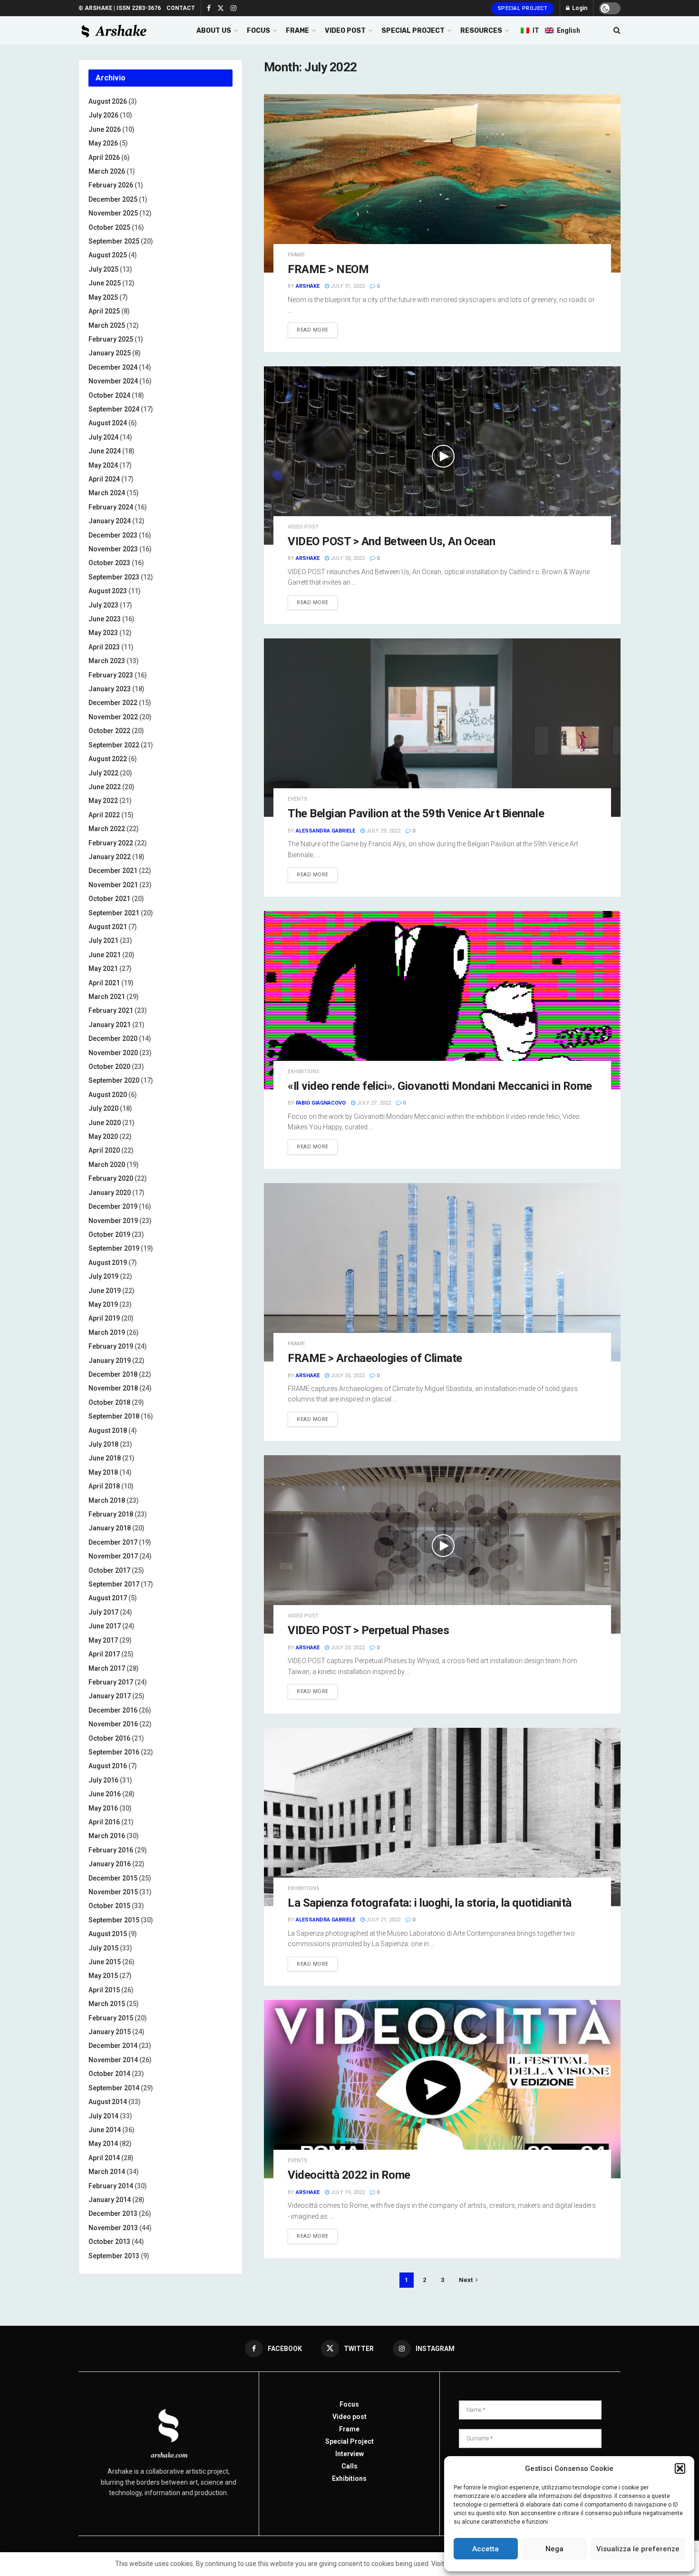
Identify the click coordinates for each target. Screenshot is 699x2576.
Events (297, 799)
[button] (680, 2468)
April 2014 (104, 2158)
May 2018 (103, 1472)
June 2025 (105, 283)
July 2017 (103, 1612)
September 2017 (114, 1584)
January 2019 (110, 1361)
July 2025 (103, 269)
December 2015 (113, 1878)
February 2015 (111, 2018)
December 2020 (113, 1038)
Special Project (523, 8)
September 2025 (114, 241)
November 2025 (113, 213)
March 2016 (107, 1836)
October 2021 (109, 899)
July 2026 (103, 115)
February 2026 (111, 185)
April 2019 (104, 1318)
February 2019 (111, 1346)
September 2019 (114, 1248)
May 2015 (103, 1976)
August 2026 (108, 101)
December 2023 (113, 535)
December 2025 (113, 199)
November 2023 (113, 549)
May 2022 (103, 801)
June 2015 (105, 1962)
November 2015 (113, 1892)
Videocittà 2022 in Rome (349, 2175)
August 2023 (108, 591)
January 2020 (110, 1193)
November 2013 (113, 2228)
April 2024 (104, 479)
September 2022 (114, 745)
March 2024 (107, 493)
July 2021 (103, 940)
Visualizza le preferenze (638, 2549)
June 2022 (105, 787)
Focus (349, 2404)
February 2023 (111, 675)
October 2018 (109, 1402)
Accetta (485, 2549)
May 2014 (103, 2144)
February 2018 (111, 1514)
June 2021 (105, 955)
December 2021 (113, 871)
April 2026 (104, 157)
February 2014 (111, 2186)
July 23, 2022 (347, 1648)
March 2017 (107, 1668)
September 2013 (114, 2256)
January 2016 (110, 1864)
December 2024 (113, 367)
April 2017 (104, 1654)
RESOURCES (481, 31)
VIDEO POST (345, 31)
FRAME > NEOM (328, 269)
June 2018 (105, 1458)
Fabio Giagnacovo (321, 1103)
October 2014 (109, 2074)
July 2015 (103, 1948)
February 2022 (111, 843)
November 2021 (113, 885)
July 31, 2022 (347, 286)
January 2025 (110, 353)
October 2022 (109, 731)
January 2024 (110, 521)
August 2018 (108, 1430)
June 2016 (105, 1794)
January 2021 (110, 1025)
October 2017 (109, 1570)
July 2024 (103, 437)
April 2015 (104, 1990)
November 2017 (113, 1556)
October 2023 (109, 563)
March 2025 (107, 325)
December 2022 (113, 703)
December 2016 (113, 1710)
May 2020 (103, 1136)
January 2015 (110, 2032)
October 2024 (109, 395)
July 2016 (103, 1780)
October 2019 (109, 1234)
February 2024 (111, 507)
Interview (349, 2454)
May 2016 (103, 1808)
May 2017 (103, 1640)
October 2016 (109, 1738)
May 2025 (103, 297)
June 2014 (105, 2130)
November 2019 (113, 1221)
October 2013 (109, 2242)
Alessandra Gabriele (325, 831)
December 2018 (113, 1374)
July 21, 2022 (383, 1920)
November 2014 (113, 2060)
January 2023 (110, 689)
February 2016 (111, 1850)
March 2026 (107, 171)
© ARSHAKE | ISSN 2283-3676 (120, 8)
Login (579, 8)
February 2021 (111, 1010)
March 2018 (107, 1500)
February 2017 (111, 1682)
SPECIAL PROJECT (413, 31)
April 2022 (104, 815)
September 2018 (114, 1416)
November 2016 (113, 1724)
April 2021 (104, 983)
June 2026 (105, 129)
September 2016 (114, 1752)
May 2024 (103, 465)
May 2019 (103, 1304)
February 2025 (111, 339)
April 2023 (104, 647)
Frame (296, 255)
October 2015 (109, 1906)
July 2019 (103, 1276)
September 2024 (114, 409)
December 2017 (113, 1542)
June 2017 (105, 1626)
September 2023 (114, 577)
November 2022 (113, 717)
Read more (313, 330)
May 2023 (103, 633)
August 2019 (108, 1263)
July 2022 (103, 773)
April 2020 (104, 1150)
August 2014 (108, 2102)
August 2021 (108, 927)
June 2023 (105, 619)
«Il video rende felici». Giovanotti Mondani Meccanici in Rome (440, 1086)
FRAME (297, 31)
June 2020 (105, 1123)
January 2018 (110, 1528)
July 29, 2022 (383, 831)
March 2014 (107, 2172)
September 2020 (114, 1080)
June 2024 (105, 451)
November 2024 (113, 381)
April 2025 (104, 311)
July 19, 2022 (347, 2192)
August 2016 (108, 1766)
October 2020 (109, 1067)
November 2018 (113, 1388)
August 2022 (108, 759)
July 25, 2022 (347, 1376)
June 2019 (105, 1291)
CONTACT (181, 8)
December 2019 (113, 1206)
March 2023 (107, 661)
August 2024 (108, 423)
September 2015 (114, 1920)
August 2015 (108, 1934)
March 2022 (107, 829)
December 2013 (113, 2214)
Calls (349, 2466)
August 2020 (108, 1095)
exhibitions (304, 1072)
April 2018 (104, 1486)
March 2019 (107, 1332)
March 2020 (107, 1165)
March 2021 (107, 997)
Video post (303, 527)
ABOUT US (214, 31)
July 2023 (103, 605)
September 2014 (114, 2088)
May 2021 (103, 969)
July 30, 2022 (347, 558)
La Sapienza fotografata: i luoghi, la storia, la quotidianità (430, 1903)
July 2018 (103, 1444)
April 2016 (104, 1822)
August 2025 (108, 255)
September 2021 (114, 913)
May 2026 (103, 143)
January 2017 (110, 1696)
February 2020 (111, 1178)
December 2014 (113, 2046)
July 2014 (103, 2116)
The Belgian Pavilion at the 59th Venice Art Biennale (416, 813)
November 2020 (113, 1053)
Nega (554, 2549)
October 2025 (109, 227)
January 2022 (110, 857)
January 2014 (110, 2200)
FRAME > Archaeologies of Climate (375, 1358)
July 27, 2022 (373, 1103)
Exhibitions (349, 2478)
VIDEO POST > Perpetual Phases (368, 1630)
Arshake (308, 286)
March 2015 (107, 2004)
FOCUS (258, 31)
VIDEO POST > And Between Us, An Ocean (391, 541)
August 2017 (108, 1598)
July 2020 (103, 1108)
